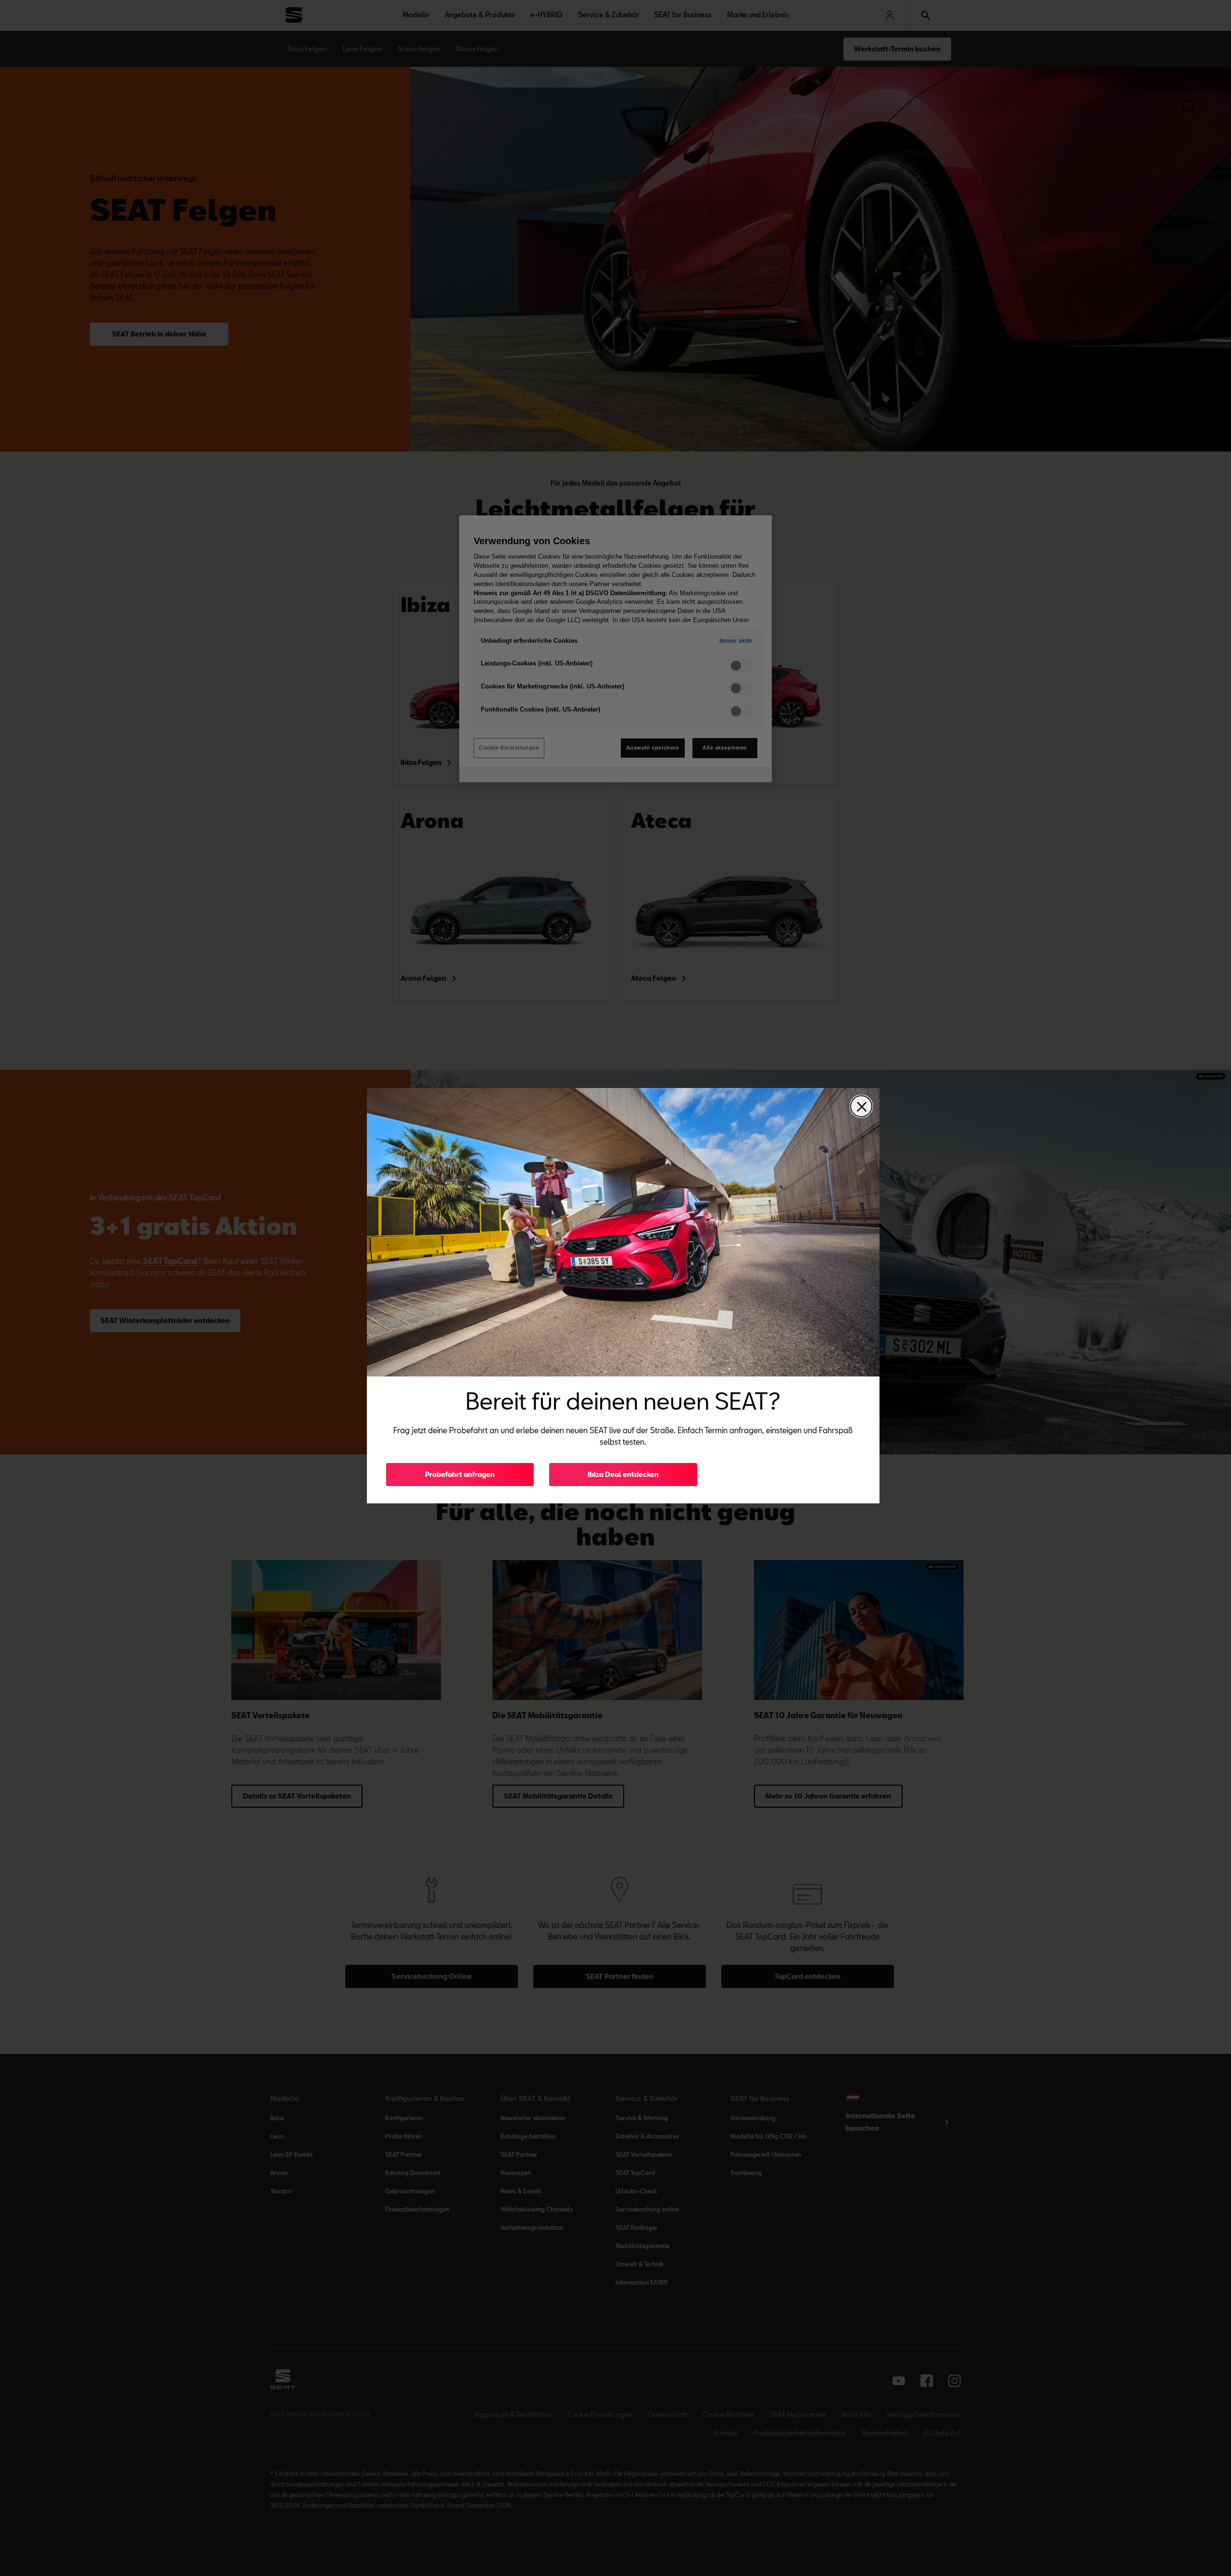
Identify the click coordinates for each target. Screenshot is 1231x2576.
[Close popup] (861, 1106)
